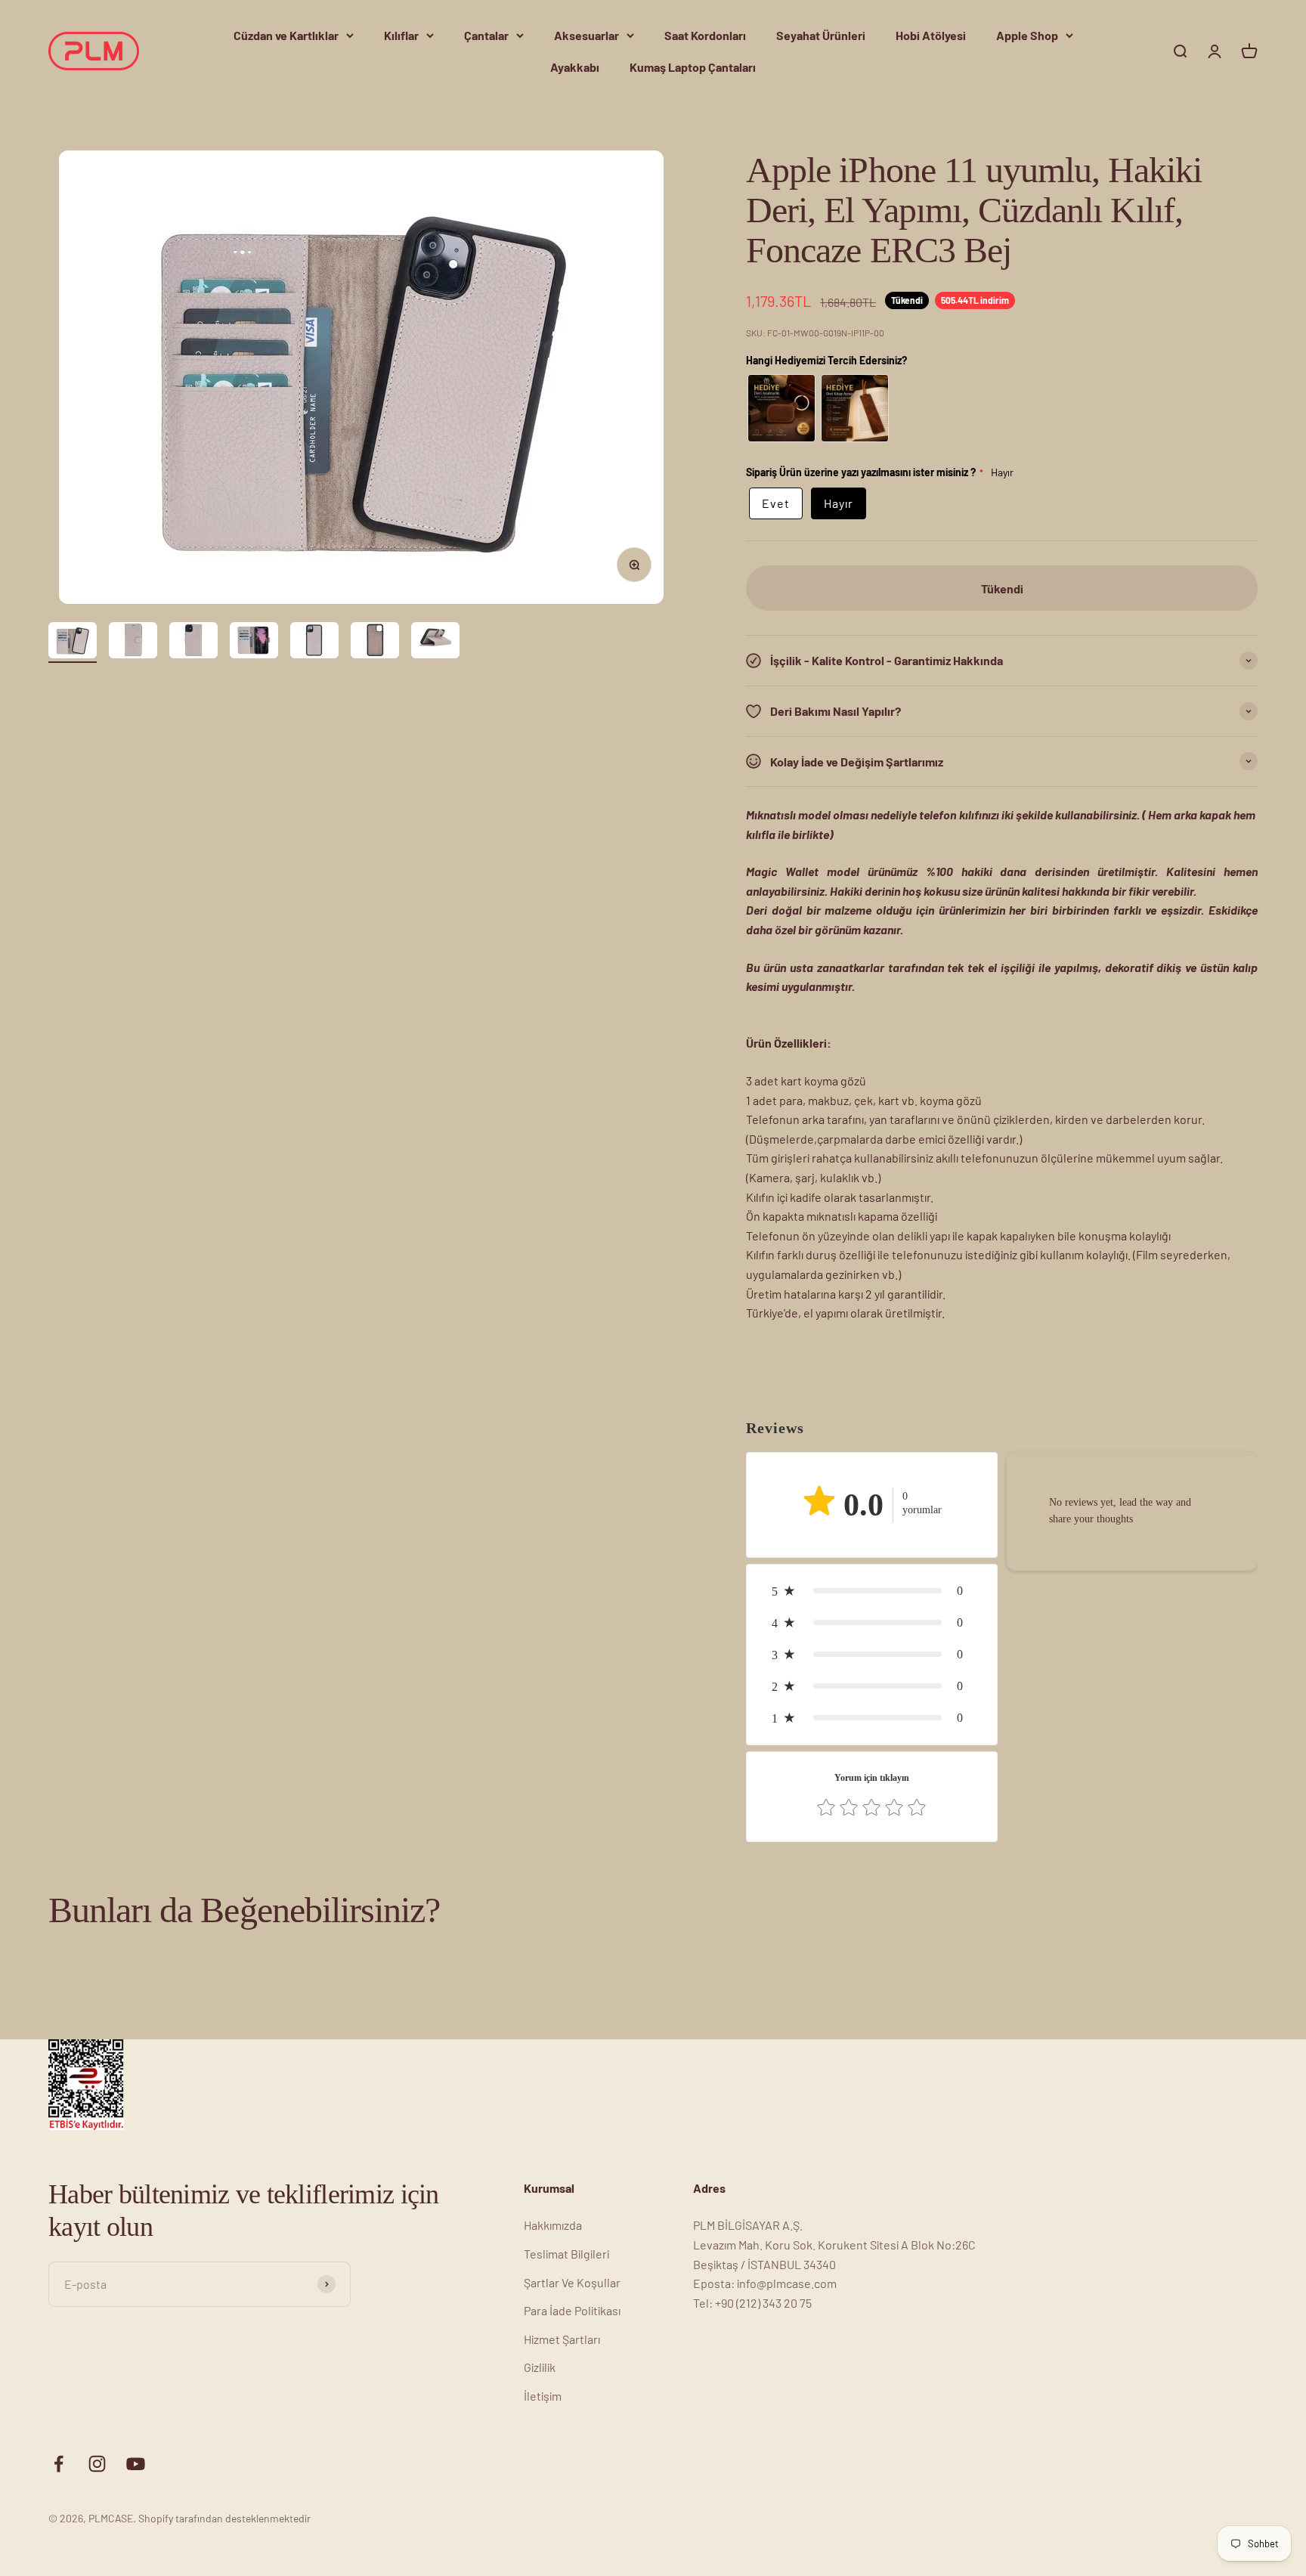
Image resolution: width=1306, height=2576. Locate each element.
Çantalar (486, 35)
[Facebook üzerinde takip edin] (59, 2464)
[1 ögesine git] (73, 642)
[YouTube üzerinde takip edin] (136, 2464)
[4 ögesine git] (254, 642)
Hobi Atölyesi (931, 35)
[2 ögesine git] (133, 642)
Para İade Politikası (572, 2310)
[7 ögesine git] (435, 642)
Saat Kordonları (705, 35)
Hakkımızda (553, 2225)
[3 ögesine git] (193, 642)
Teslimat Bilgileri (566, 2254)
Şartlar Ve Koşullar (572, 2282)
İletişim (543, 2396)
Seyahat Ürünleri (821, 35)
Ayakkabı (575, 67)
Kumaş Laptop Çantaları (693, 67)
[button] (871, 1591)
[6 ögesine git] (375, 642)
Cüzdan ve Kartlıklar (286, 35)
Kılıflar (401, 35)
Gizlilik (540, 2367)
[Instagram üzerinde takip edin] (97, 2464)
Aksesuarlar (586, 35)
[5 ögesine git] (314, 642)
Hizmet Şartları (562, 2339)
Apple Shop (1027, 35)
